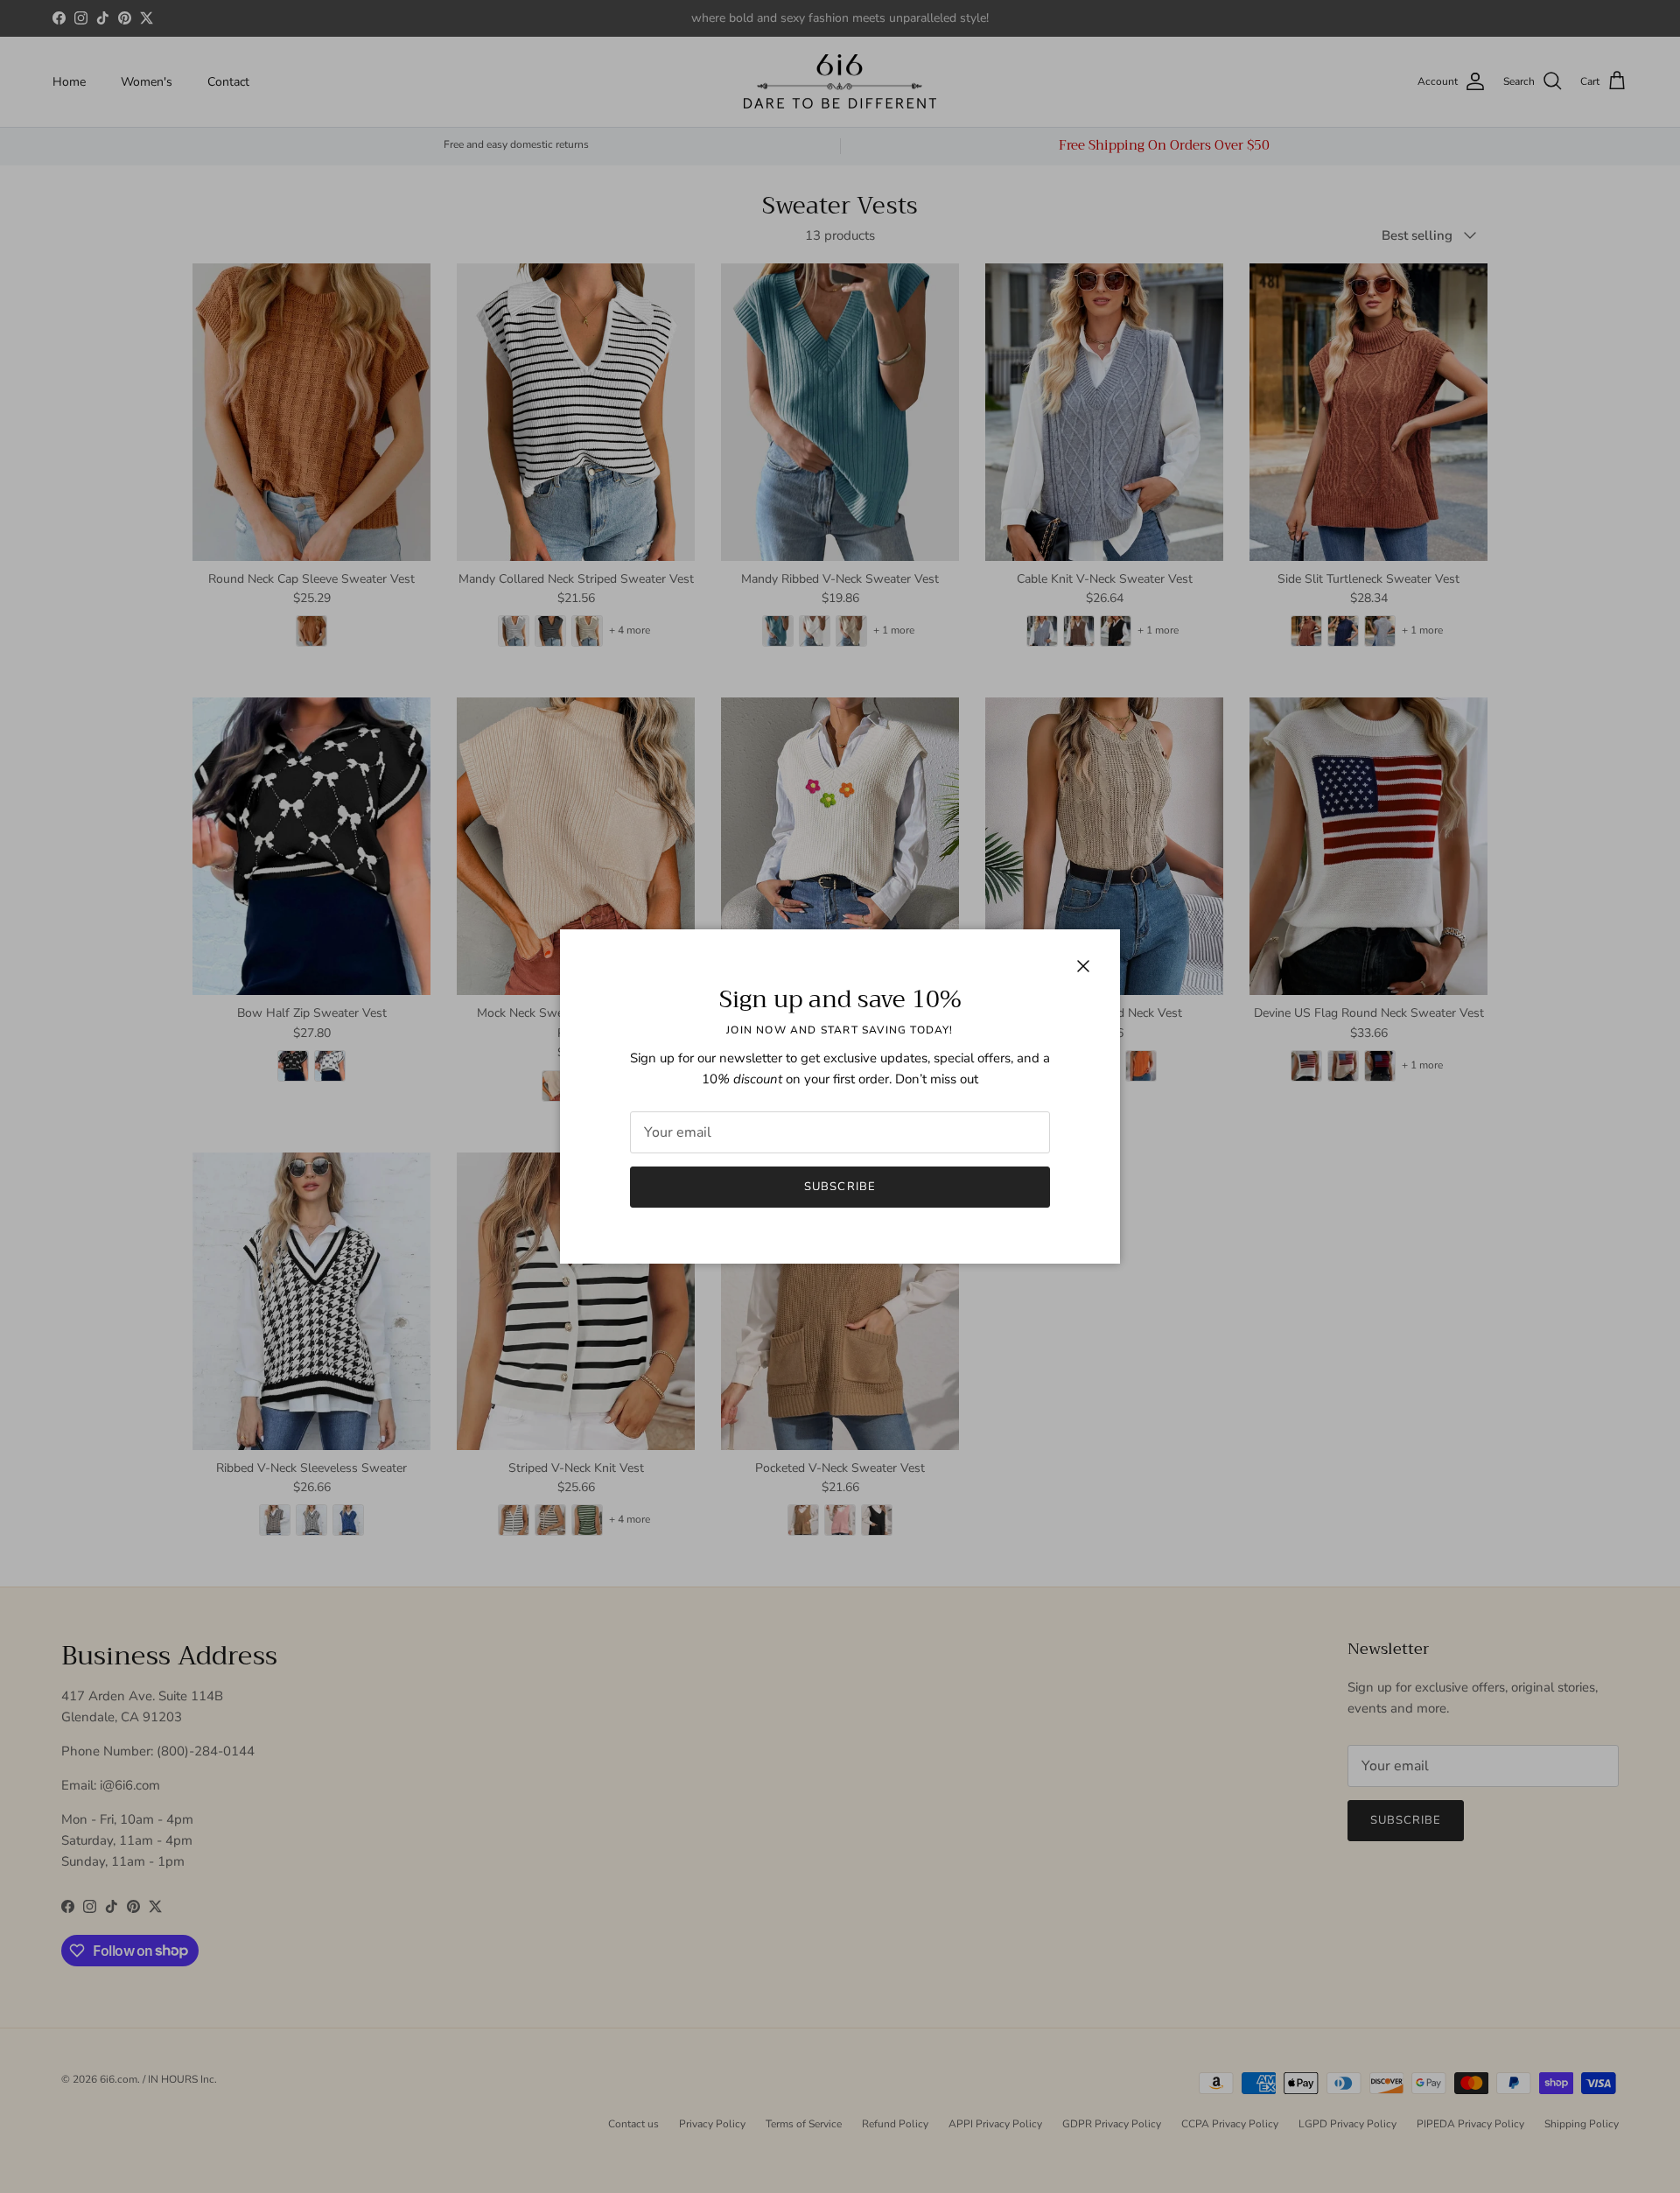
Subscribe (840, 1187)
